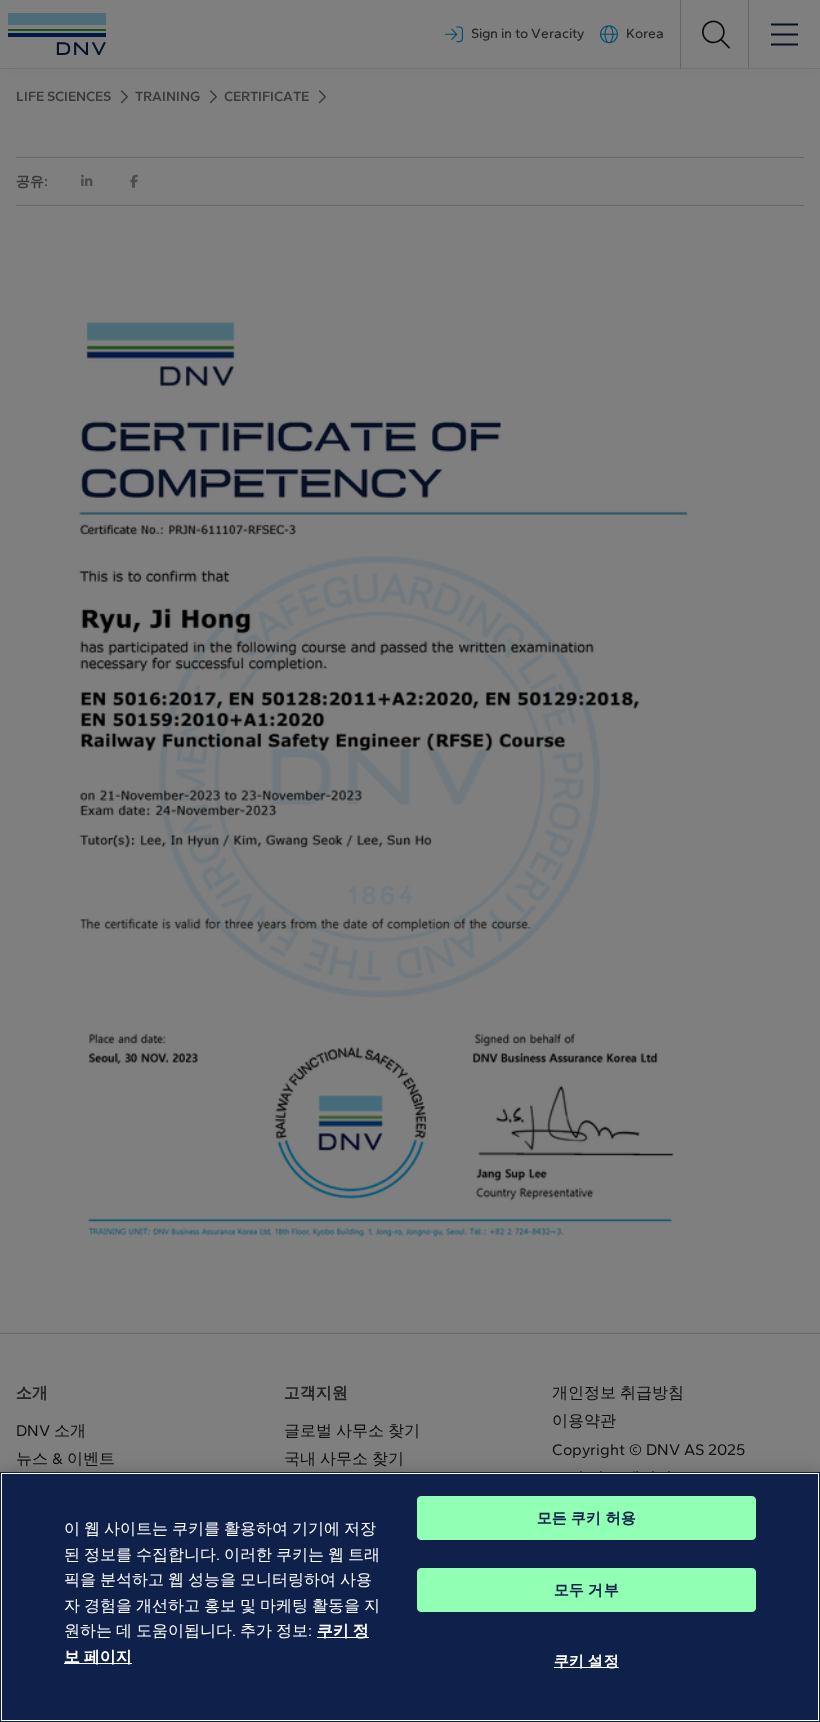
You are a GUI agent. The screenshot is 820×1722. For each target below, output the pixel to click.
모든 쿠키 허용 (586, 1518)
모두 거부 (586, 1590)
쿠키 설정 (586, 1661)
